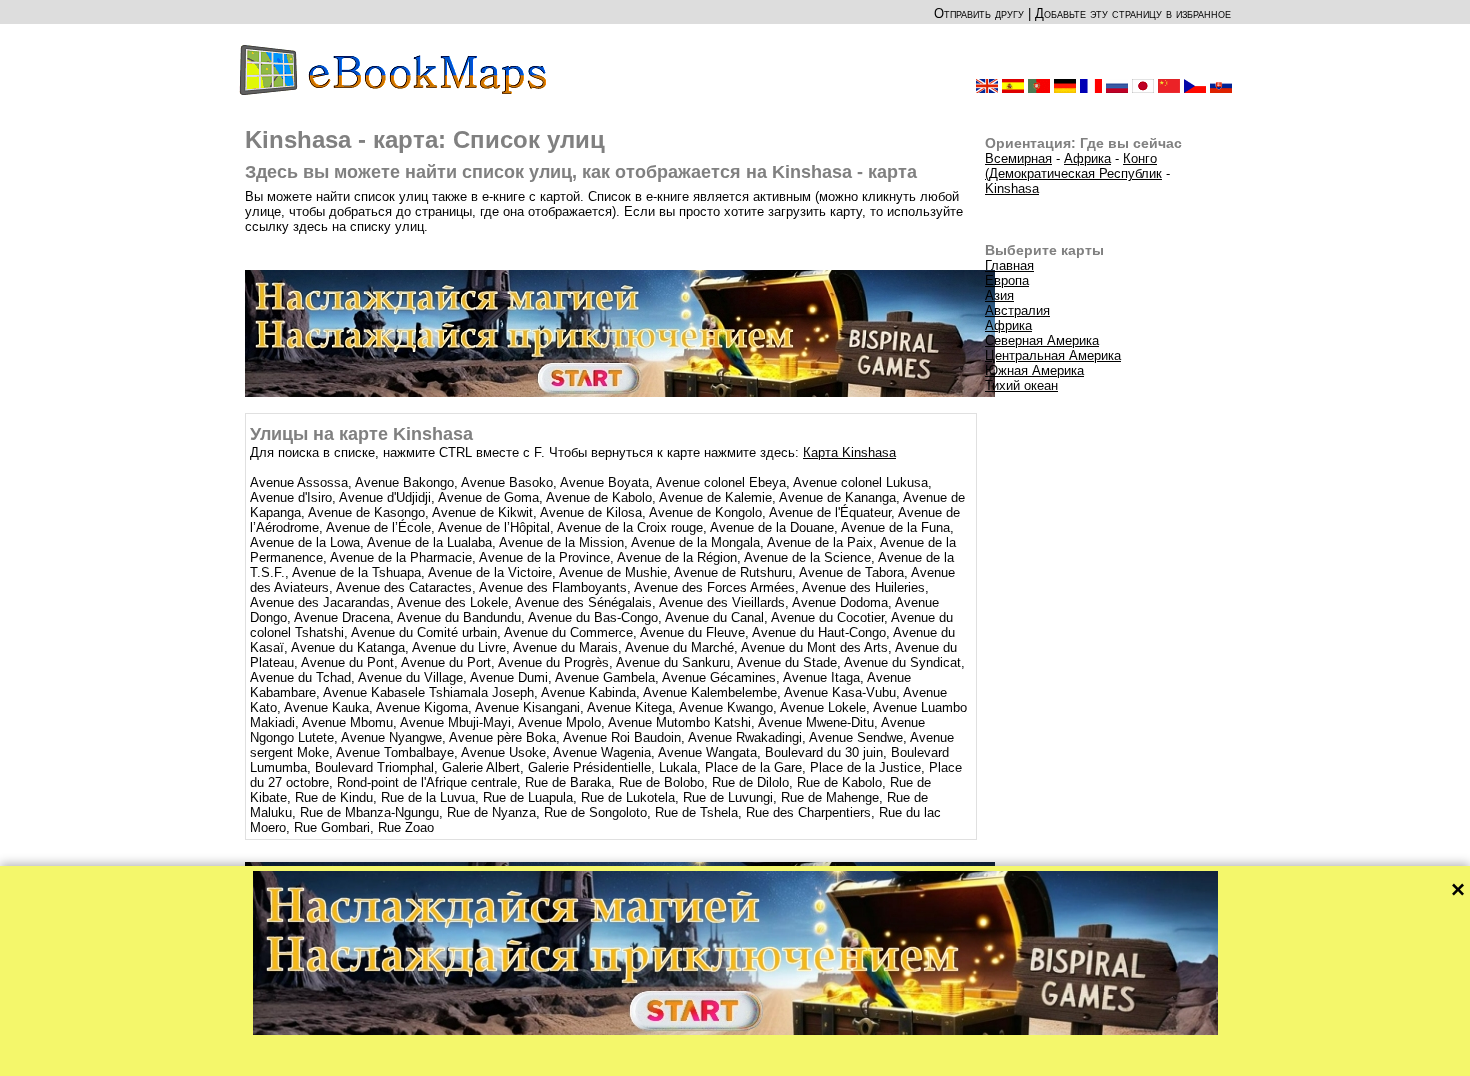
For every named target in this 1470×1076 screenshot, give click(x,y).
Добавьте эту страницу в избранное (1133, 13)
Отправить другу (979, 13)
